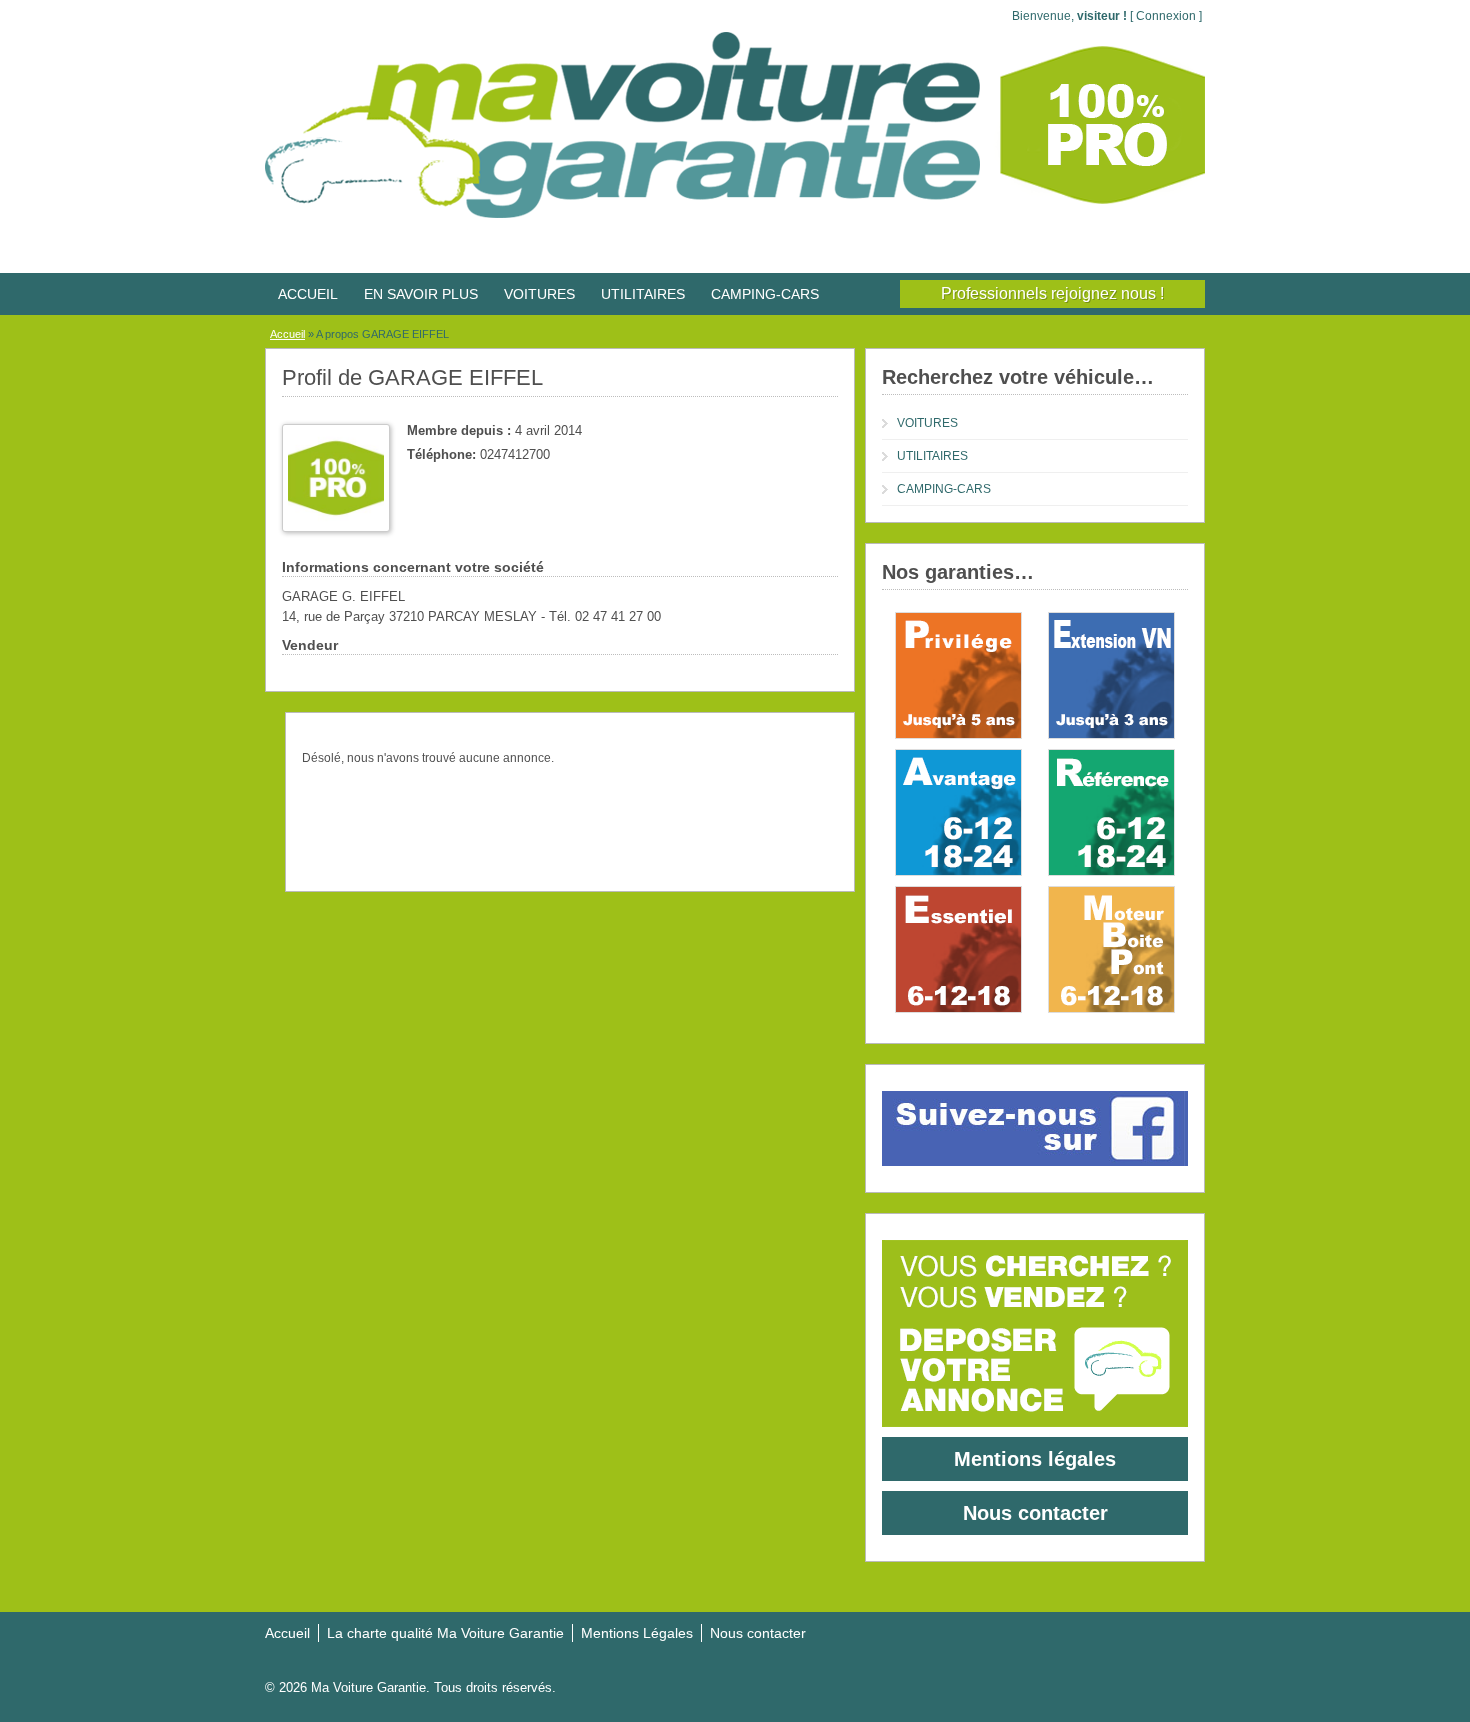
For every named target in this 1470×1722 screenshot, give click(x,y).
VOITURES (539, 294)
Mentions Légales (637, 1633)
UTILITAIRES (643, 294)
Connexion (1166, 16)
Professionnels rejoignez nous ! (1052, 293)
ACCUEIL (308, 294)
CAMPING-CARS (765, 294)
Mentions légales (1035, 1459)
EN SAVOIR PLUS (421, 294)
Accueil (287, 334)
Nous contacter (1035, 1513)
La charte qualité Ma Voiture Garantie (445, 1633)
